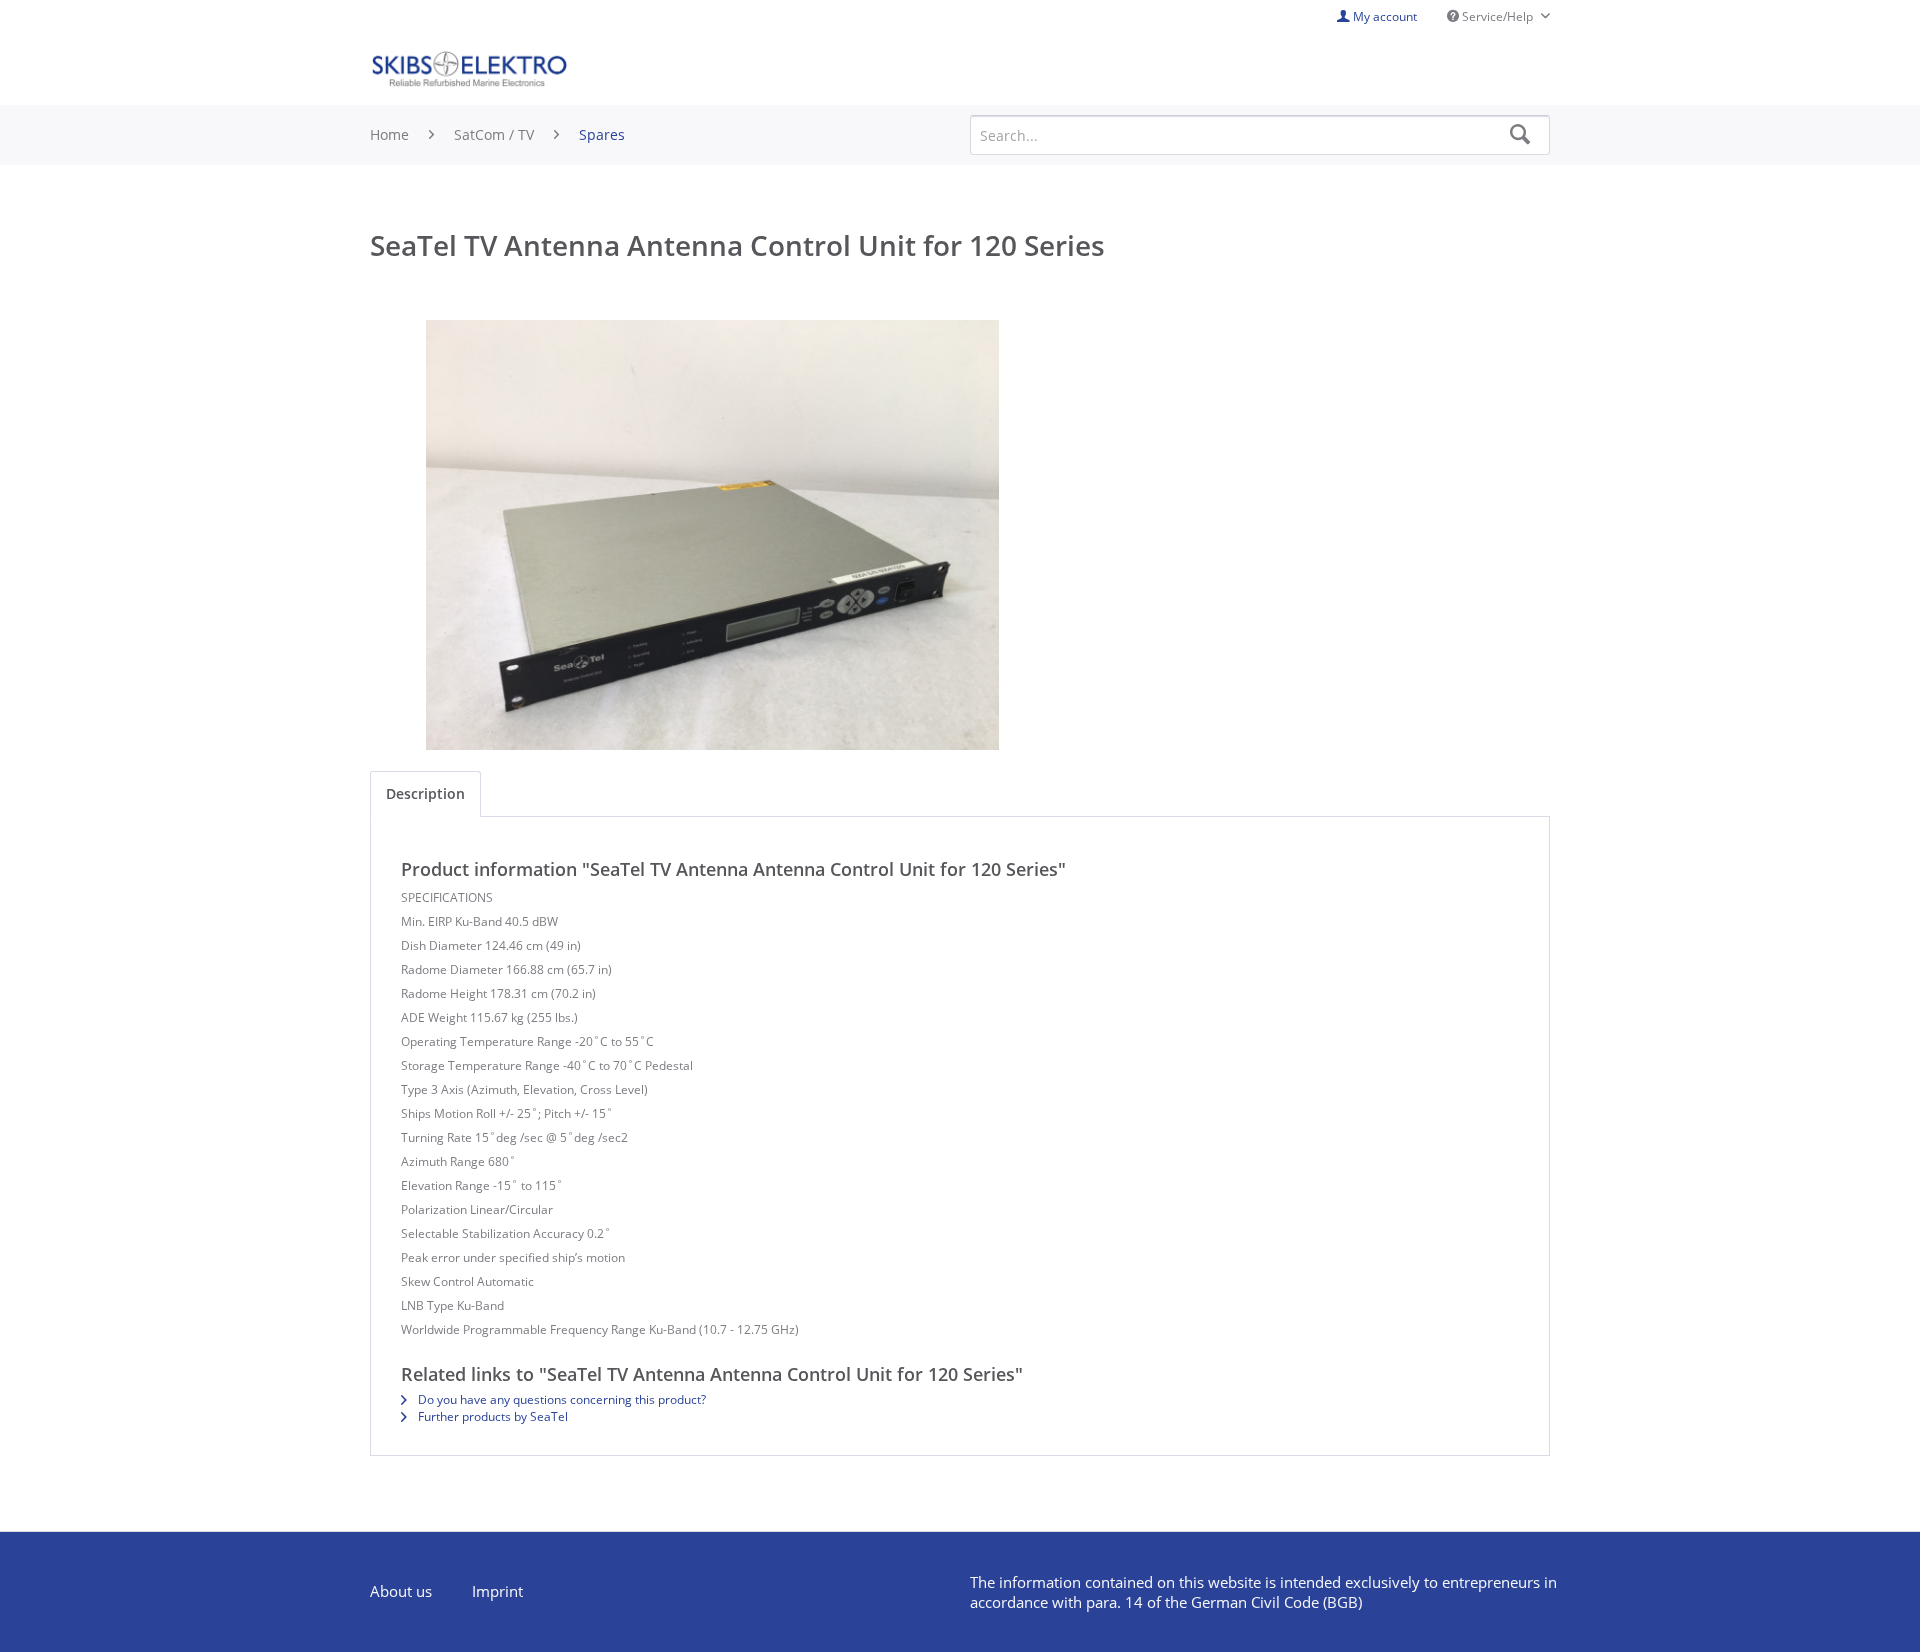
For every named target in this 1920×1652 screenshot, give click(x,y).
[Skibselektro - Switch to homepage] (469, 70)
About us (401, 1591)
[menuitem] (411, 1592)
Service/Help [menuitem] (1497, 16)
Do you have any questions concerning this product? (560, 1399)
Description (425, 793)
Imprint (497, 1591)
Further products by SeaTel (491, 1416)
